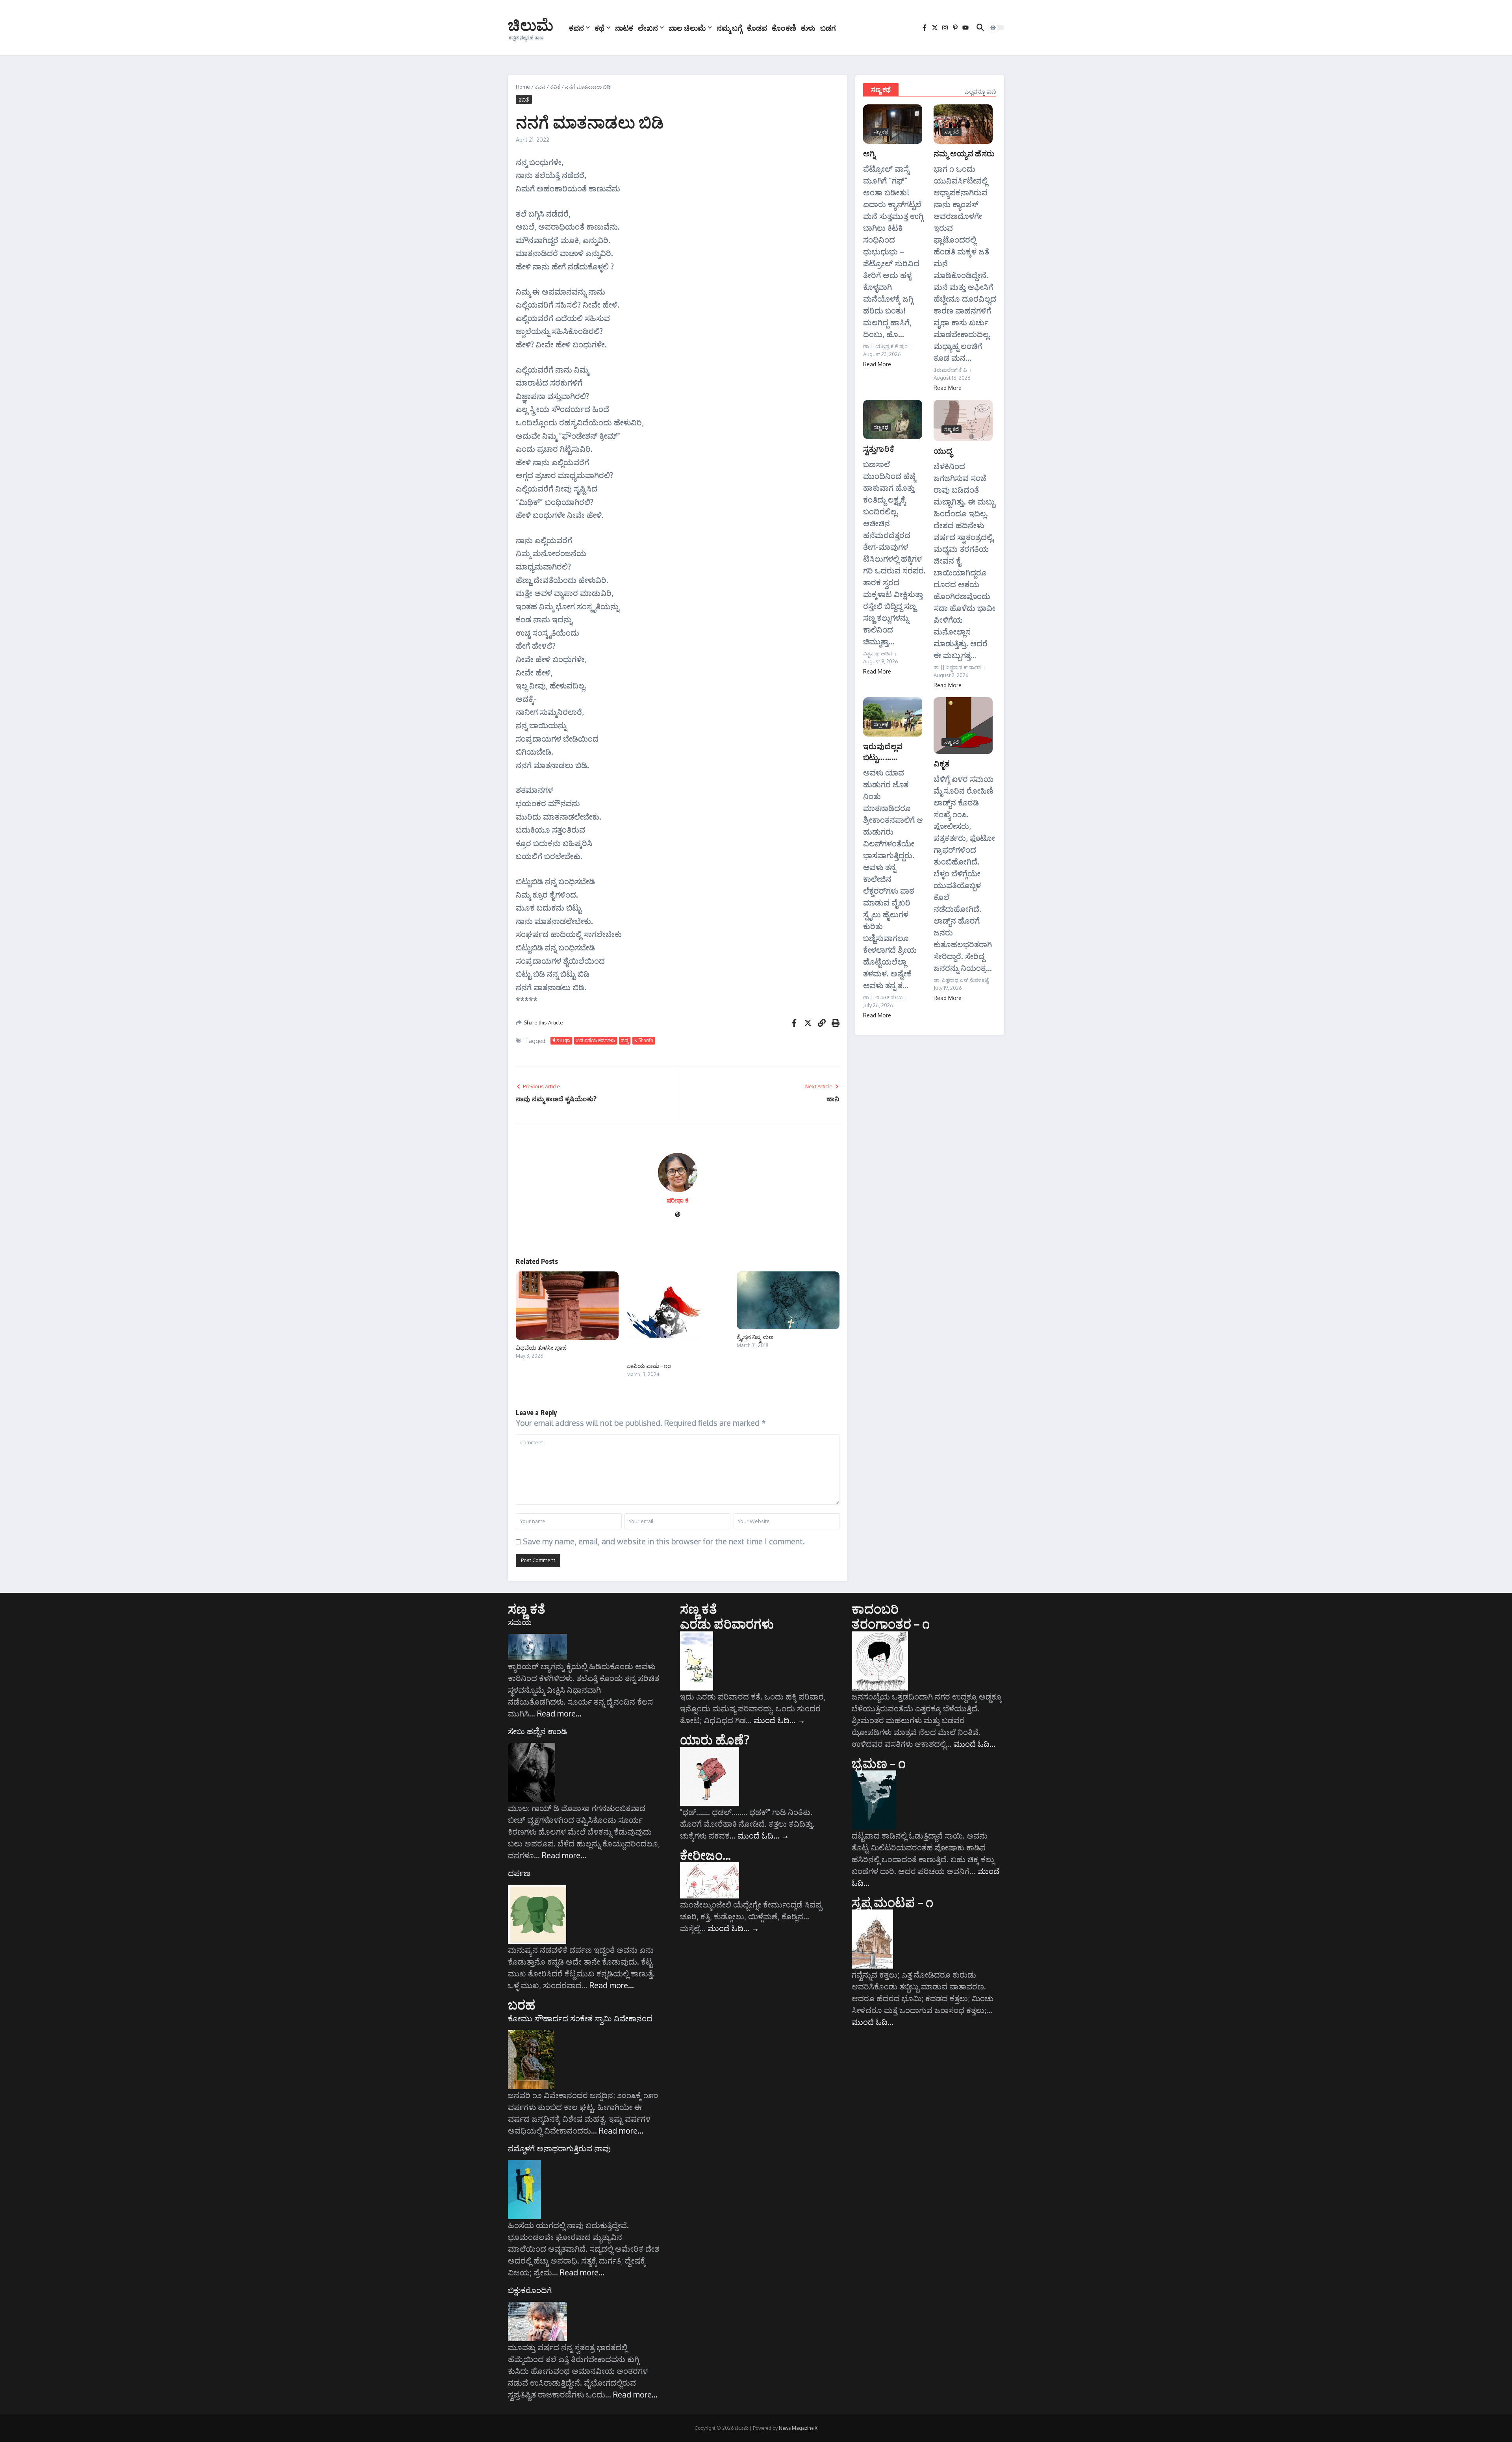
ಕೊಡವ (757, 28)
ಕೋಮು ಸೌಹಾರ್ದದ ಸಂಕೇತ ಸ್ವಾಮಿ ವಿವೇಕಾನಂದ (580, 2018)
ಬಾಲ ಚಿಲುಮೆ (687, 28)
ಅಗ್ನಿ (869, 153)
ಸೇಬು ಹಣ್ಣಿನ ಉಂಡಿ (537, 1731)
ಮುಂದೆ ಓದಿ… (779, 1720)
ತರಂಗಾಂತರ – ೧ (891, 1624)
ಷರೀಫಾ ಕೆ (678, 1200)
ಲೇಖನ (648, 28)
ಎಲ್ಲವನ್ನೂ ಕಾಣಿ (980, 92)
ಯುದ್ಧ (943, 450)
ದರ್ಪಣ (519, 1873)
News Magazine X (798, 2428)
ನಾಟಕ (624, 28)
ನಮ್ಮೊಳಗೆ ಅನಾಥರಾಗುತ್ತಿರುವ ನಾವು (559, 2148)
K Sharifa (644, 1040)
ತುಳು (808, 28)
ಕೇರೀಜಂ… (706, 1855)
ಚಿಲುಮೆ (531, 24)
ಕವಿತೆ (555, 87)
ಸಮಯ (520, 1622)
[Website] (678, 1215)
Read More (877, 364)
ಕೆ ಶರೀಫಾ (561, 1040)
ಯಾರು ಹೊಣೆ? (715, 1739)
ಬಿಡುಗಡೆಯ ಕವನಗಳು (596, 1040)
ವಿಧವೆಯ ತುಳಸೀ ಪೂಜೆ (541, 1347)
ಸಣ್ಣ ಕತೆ (527, 1609)
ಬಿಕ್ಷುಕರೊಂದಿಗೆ (530, 2290)
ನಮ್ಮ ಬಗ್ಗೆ (729, 28)
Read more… (559, 1713)
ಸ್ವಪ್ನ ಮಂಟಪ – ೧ (892, 1902)
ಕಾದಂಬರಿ (875, 1609)
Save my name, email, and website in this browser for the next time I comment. (664, 1541)
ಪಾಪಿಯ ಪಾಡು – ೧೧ (649, 1366)
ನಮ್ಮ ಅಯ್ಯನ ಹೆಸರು (964, 153)
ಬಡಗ (828, 28)
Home (523, 87)
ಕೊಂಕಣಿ (784, 28)
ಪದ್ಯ (625, 1040)
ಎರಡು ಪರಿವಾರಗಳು (727, 1624)
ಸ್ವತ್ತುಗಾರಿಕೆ (879, 448)
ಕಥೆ (599, 28)
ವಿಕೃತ (942, 763)
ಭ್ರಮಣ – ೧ (878, 1763)
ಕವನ (576, 28)
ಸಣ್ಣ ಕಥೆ (881, 89)
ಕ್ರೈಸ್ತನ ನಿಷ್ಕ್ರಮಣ (755, 1337)
